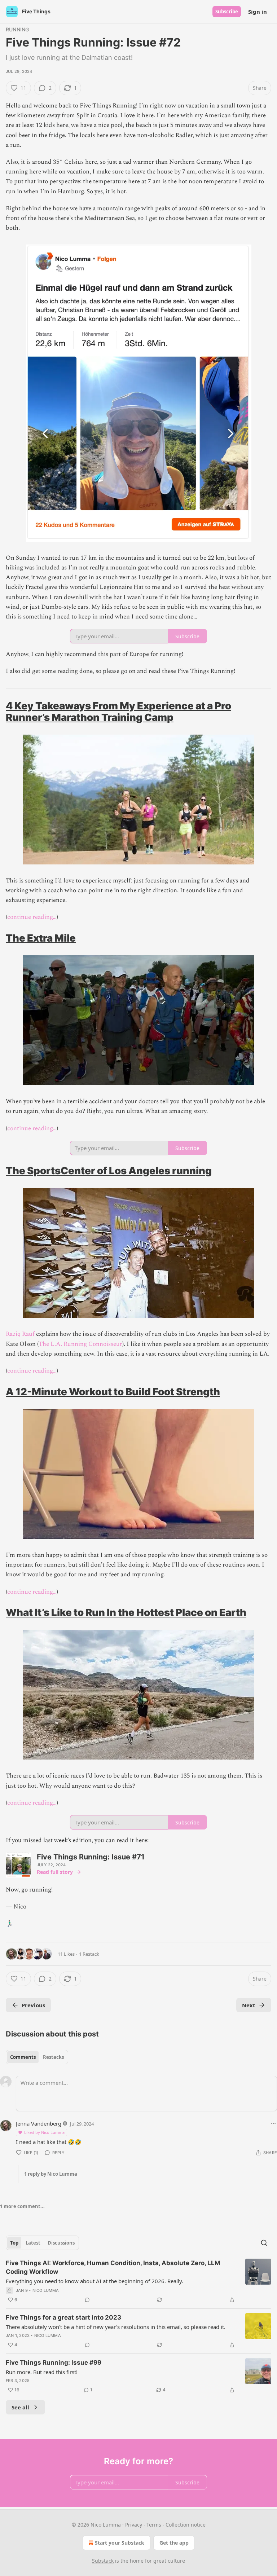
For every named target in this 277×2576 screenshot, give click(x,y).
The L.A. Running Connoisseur (80, 1344)
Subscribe (227, 12)
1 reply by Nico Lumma (51, 2174)
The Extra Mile (41, 938)
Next (249, 2005)
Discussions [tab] (61, 2243)
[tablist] (37, 2057)
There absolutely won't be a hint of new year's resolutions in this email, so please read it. (116, 2327)
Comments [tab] (23, 2057)
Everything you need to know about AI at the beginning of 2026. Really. (94, 2281)
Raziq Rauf (20, 1334)
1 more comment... (22, 2206)
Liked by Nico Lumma (44, 2132)
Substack (103, 2561)
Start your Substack (120, 2543)
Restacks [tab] (53, 2057)
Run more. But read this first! (42, 2372)
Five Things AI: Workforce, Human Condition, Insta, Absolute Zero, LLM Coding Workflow (113, 2267)
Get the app (174, 2543)
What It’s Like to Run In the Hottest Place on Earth (126, 1612)
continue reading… (32, 917)
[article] (138, 2281)
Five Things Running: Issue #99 (54, 2363)
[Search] (264, 2243)
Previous (33, 2005)
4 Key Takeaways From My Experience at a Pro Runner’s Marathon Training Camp (118, 712)
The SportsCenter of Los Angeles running (109, 1171)
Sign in (258, 12)
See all (20, 2407)
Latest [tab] (33, 2243)
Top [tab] (14, 2243)
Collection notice (186, 2525)
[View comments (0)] (87, 2300)
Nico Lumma (46, 2290)
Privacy (134, 2525)
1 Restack (89, 1954)
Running (17, 29)
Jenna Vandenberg (39, 2123)
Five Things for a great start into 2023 (63, 2317)
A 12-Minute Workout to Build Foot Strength (113, 1392)
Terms (154, 2525)
